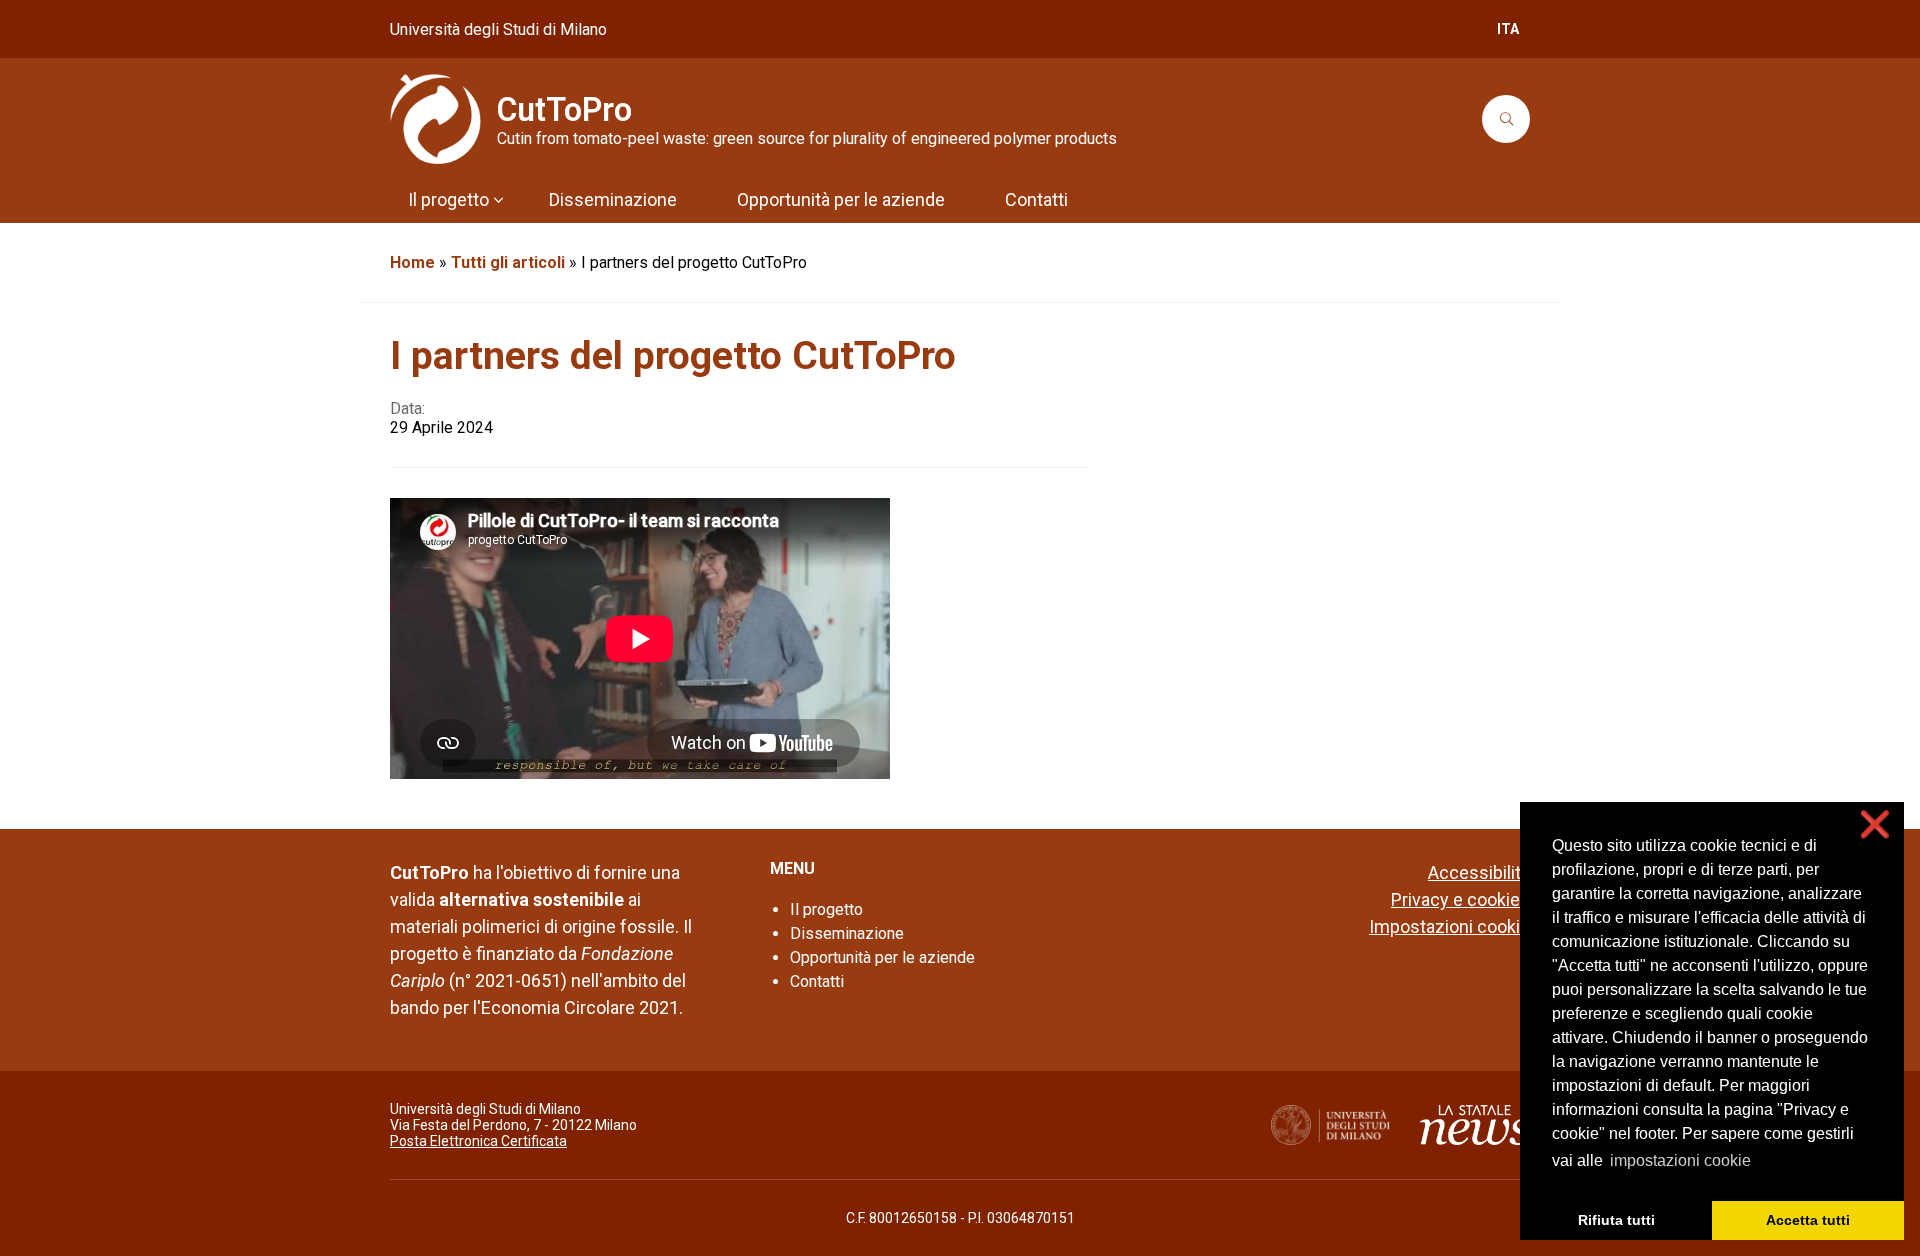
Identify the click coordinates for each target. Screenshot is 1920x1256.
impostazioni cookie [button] (1680, 1160)
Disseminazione (847, 933)
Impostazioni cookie (1449, 926)
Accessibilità (1479, 872)
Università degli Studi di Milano (498, 29)
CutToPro (564, 110)
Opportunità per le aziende (882, 957)
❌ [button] (1875, 824)
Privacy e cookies (1460, 899)
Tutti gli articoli (508, 262)
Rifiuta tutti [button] (1616, 1220)
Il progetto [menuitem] (448, 199)
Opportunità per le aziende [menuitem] (841, 199)
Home (412, 262)
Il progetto (826, 909)
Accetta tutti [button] (1808, 1220)
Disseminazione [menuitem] (613, 199)
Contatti (817, 981)
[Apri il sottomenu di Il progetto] (498, 200)
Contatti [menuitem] (1036, 199)
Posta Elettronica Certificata (478, 1141)
